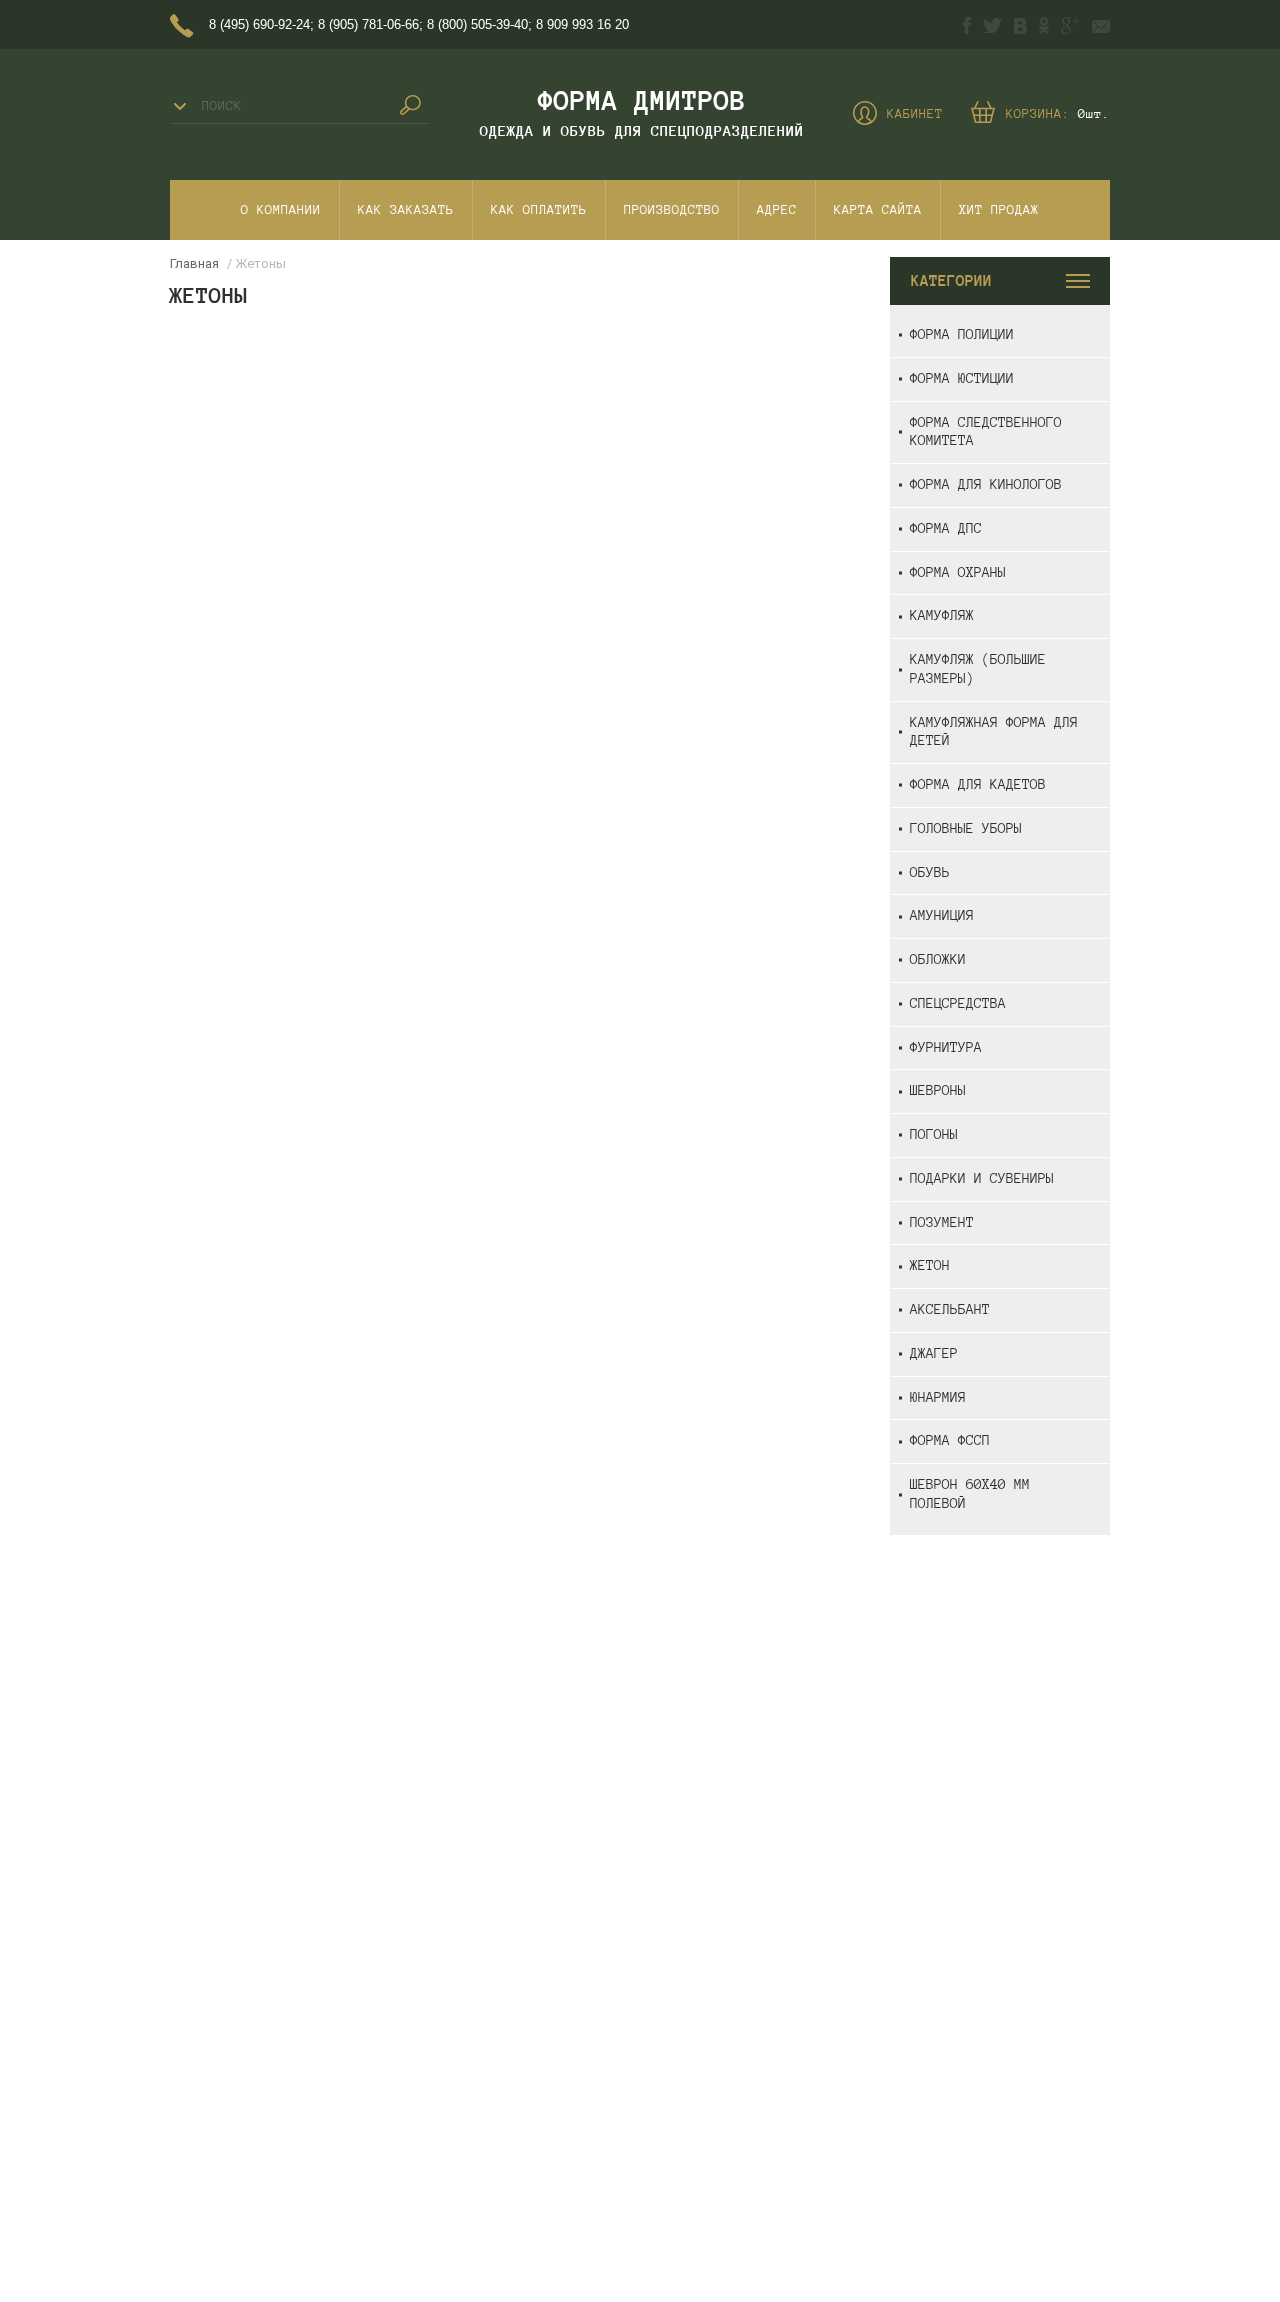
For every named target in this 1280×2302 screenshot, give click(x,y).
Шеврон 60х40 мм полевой (970, 1494)
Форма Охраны (958, 572)
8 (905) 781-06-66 (368, 24)
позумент (942, 1222)
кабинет (915, 114)
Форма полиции (962, 334)
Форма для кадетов (978, 784)
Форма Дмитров (642, 100)
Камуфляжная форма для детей (994, 732)
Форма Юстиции (962, 378)
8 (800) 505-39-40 (477, 24)
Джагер (934, 1353)
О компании (281, 210)
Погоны (934, 1134)
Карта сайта (878, 210)
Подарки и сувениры (982, 1178)
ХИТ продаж (999, 210)
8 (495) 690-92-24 (259, 24)
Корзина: (1058, 114)
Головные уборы (966, 828)
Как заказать (406, 210)
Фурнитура (946, 1047)
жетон (930, 1265)
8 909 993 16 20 (582, 24)
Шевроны (938, 1090)
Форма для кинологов (986, 484)
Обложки (938, 959)
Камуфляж (942, 615)
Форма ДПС (946, 528)
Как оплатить (539, 210)
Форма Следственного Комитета (986, 432)
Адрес (777, 210)
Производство (672, 210)
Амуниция (942, 915)
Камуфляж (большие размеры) (978, 669)
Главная (194, 263)
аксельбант (950, 1309)
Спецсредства (958, 1003)
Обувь (930, 872)
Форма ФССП (950, 1440)
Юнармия (938, 1397)
